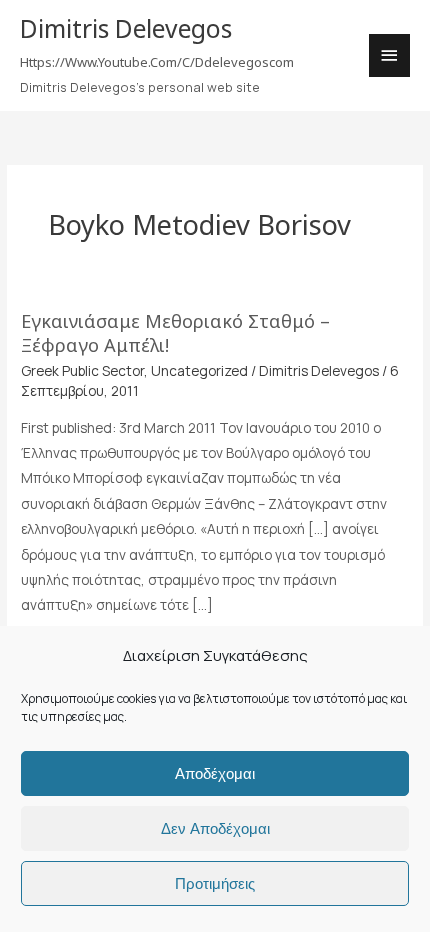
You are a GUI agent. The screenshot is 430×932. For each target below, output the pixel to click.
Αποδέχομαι (215, 773)
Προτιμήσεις (215, 883)
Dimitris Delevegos (126, 28)
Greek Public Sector (82, 370)
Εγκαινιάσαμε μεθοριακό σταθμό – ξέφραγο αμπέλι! (175, 333)
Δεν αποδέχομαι (215, 828)
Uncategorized (199, 370)
